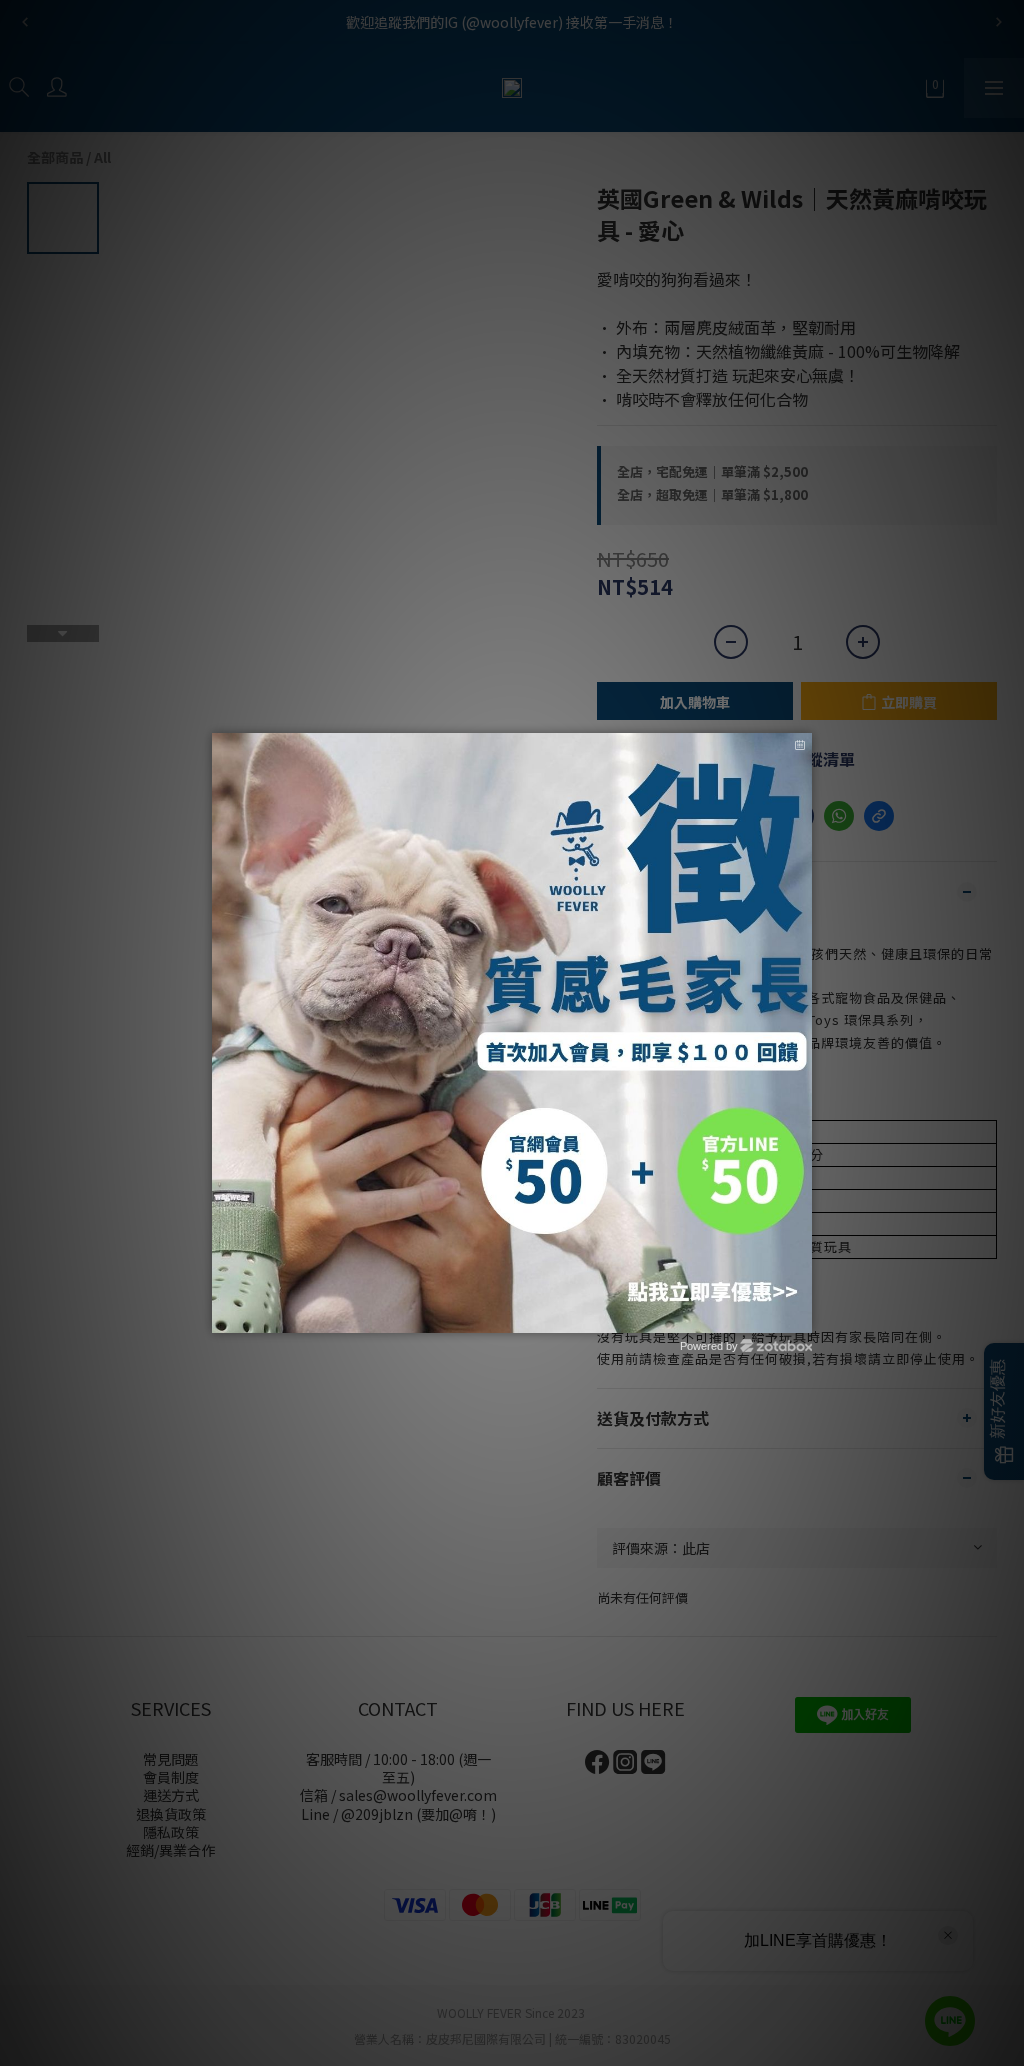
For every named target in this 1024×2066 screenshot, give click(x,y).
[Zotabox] (799, 1315)
